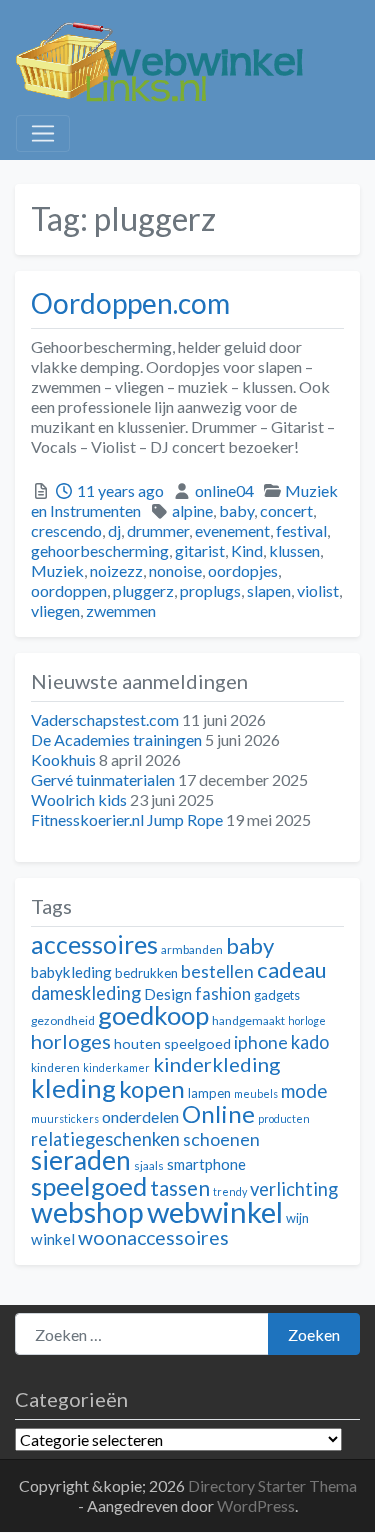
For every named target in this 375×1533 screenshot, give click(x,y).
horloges (71, 1041)
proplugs (210, 590)
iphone (261, 1042)
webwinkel (215, 1211)
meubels (256, 1093)
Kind (247, 550)
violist (318, 590)
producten (284, 1118)
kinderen (55, 1067)
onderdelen (140, 1116)
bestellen (217, 971)
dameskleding (86, 993)
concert (286, 510)
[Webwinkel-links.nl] (160, 58)
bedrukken (146, 973)
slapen (269, 590)
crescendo (66, 530)
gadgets (277, 995)
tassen (180, 1187)
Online (218, 1113)
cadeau (292, 969)
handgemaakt (248, 1020)
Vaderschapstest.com (105, 719)
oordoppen (69, 590)
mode (304, 1090)
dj (114, 530)
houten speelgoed (172, 1043)
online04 (224, 490)
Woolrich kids (79, 799)
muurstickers (65, 1118)
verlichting (294, 1189)
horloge (307, 1020)
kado (310, 1042)
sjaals (149, 1165)
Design (168, 994)
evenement (232, 530)
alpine (192, 510)
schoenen (221, 1139)
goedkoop (153, 1015)
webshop (87, 1212)
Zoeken (314, 1334)
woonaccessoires (153, 1237)
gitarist (200, 550)
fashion (223, 994)
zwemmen (121, 610)
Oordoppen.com (130, 303)
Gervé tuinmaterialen (103, 779)
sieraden (81, 1160)
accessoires (94, 944)
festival (301, 530)
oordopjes (243, 570)
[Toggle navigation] (43, 134)
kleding (73, 1088)
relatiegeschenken (105, 1139)
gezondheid (63, 1020)
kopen (152, 1088)
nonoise (175, 570)
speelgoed (89, 1186)
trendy (230, 1191)
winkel (53, 1239)
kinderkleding (216, 1064)
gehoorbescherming (100, 550)
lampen (209, 1093)
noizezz (116, 570)
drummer (158, 530)
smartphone (206, 1164)
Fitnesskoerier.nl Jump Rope (127, 819)
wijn (297, 1218)
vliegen (55, 610)
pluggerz (143, 590)
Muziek (57, 570)
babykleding (71, 972)
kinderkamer (116, 1067)
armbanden (192, 949)
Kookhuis (63, 759)
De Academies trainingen (116, 739)
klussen (294, 550)
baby (236, 510)
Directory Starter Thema (272, 1485)
